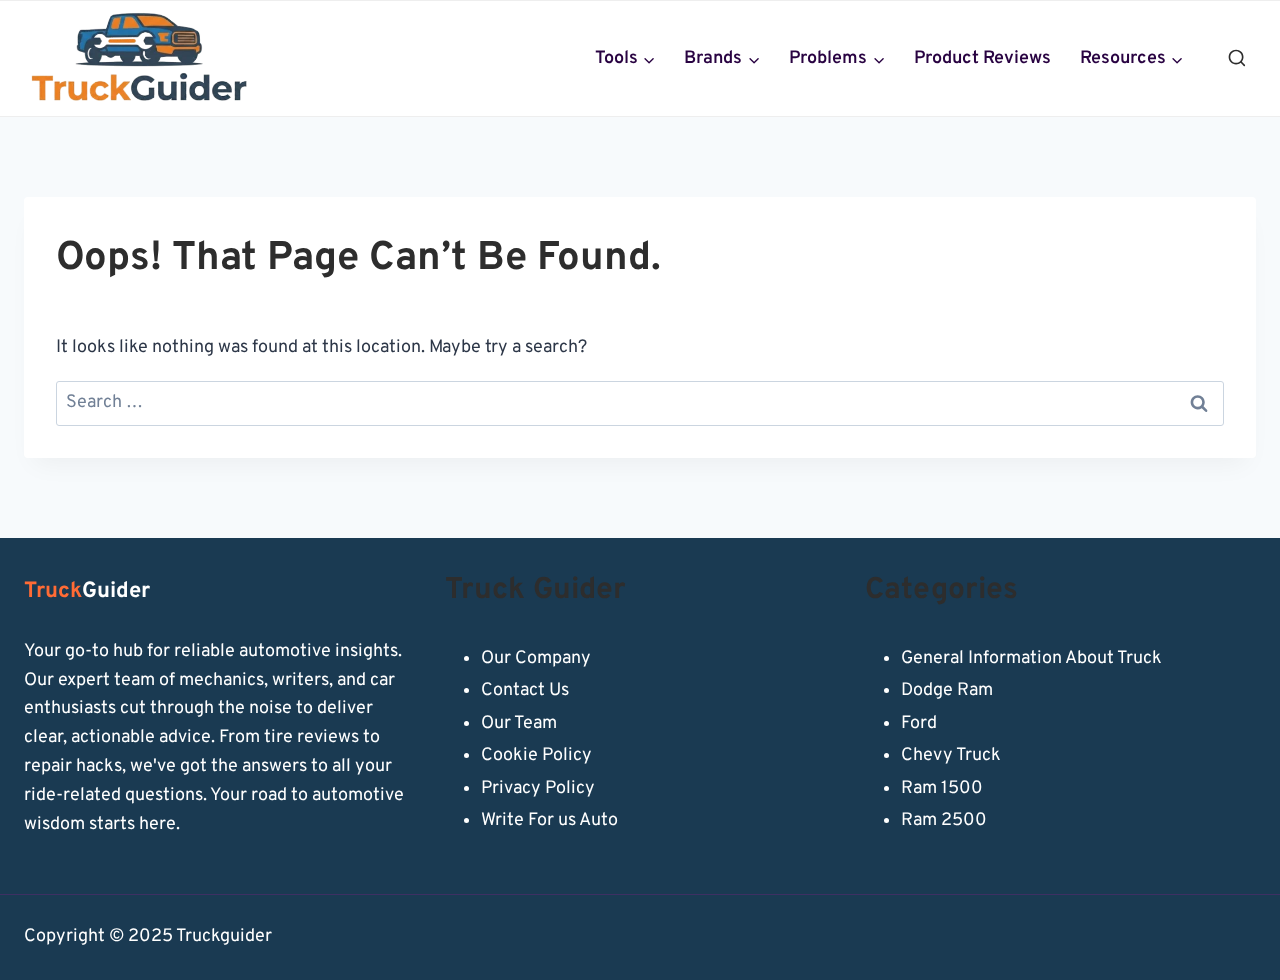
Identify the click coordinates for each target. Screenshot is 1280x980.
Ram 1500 (942, 788)
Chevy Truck (951, 755)
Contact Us (525, 690)
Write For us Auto (549, 820)
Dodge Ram (947, 690)
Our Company (536, 658)
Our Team (519, 723)
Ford (919, 723)
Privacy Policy (538, 788)
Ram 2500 (944, 820)
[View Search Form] (1237, 59)
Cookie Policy (536, 755)
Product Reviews (982, 58)
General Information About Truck (1031, 658)
